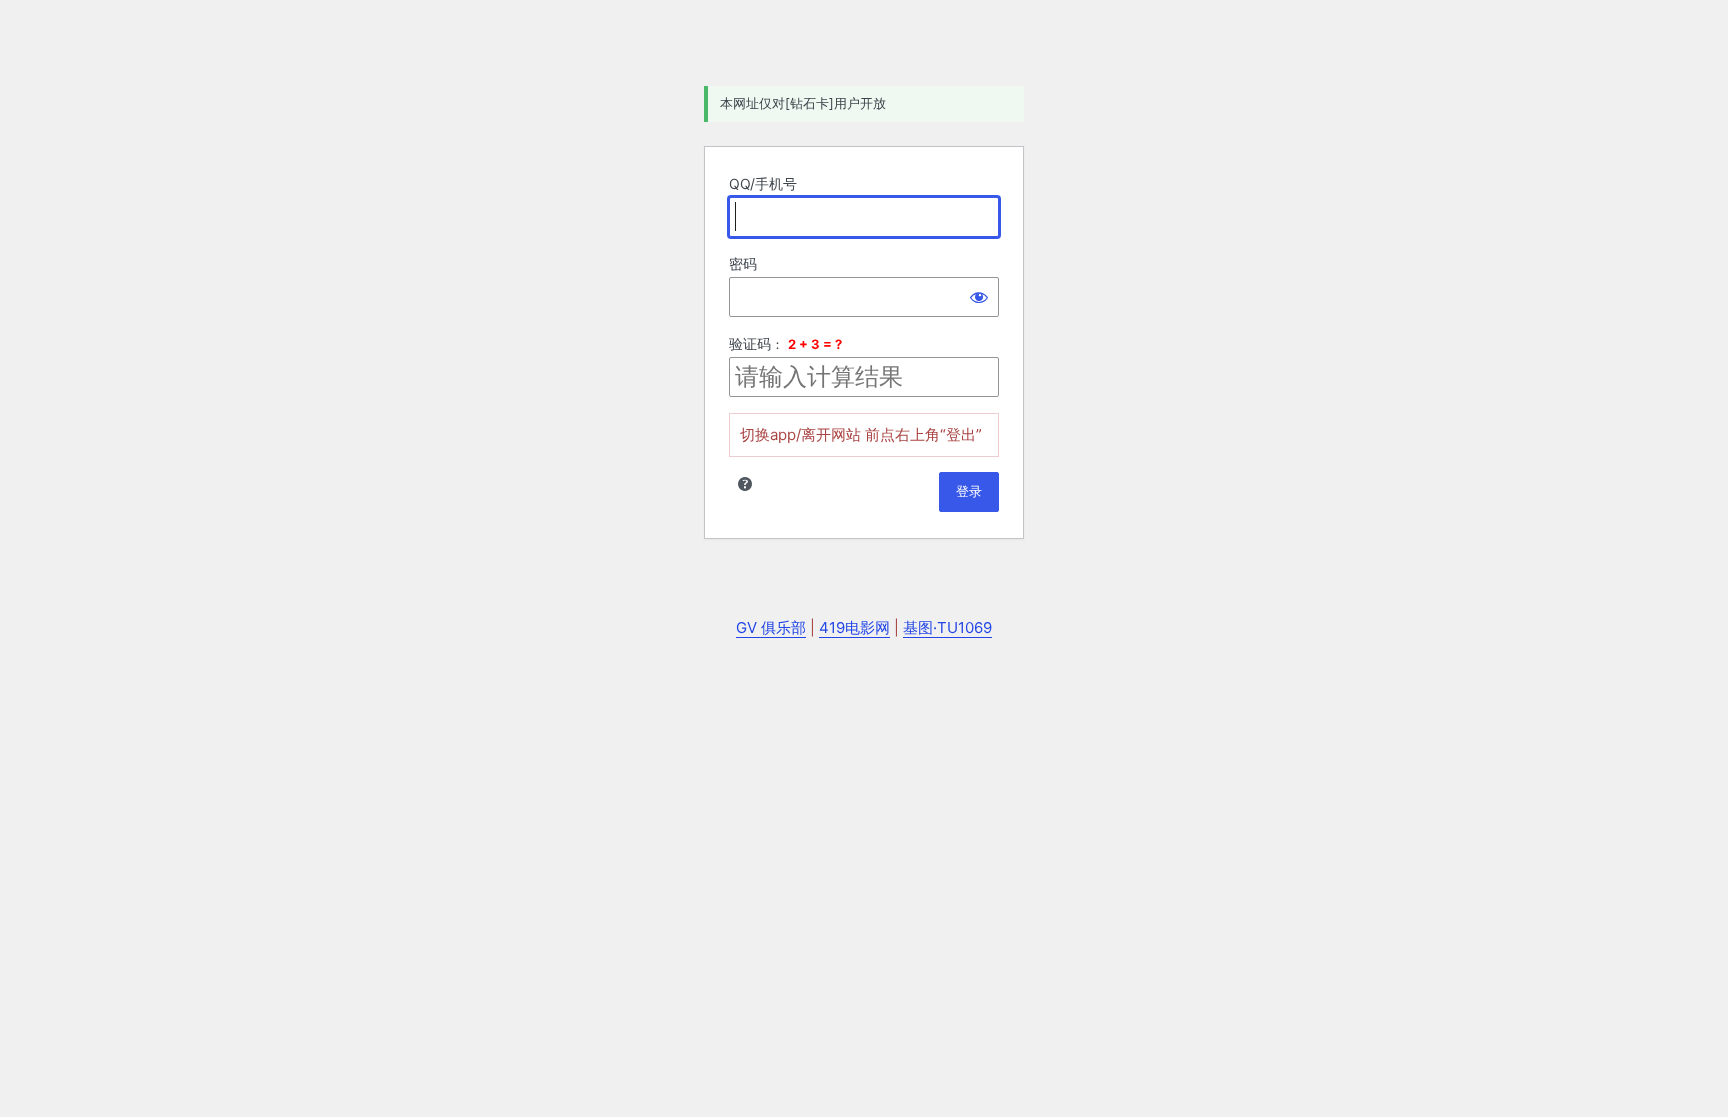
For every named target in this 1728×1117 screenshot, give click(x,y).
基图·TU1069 (947, 627)
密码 (743, 263)
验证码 (750, 343)
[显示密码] (979, 297)
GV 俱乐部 (771, 627)
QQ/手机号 (763, 183)
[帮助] (745, 484)
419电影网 (854, 627)
